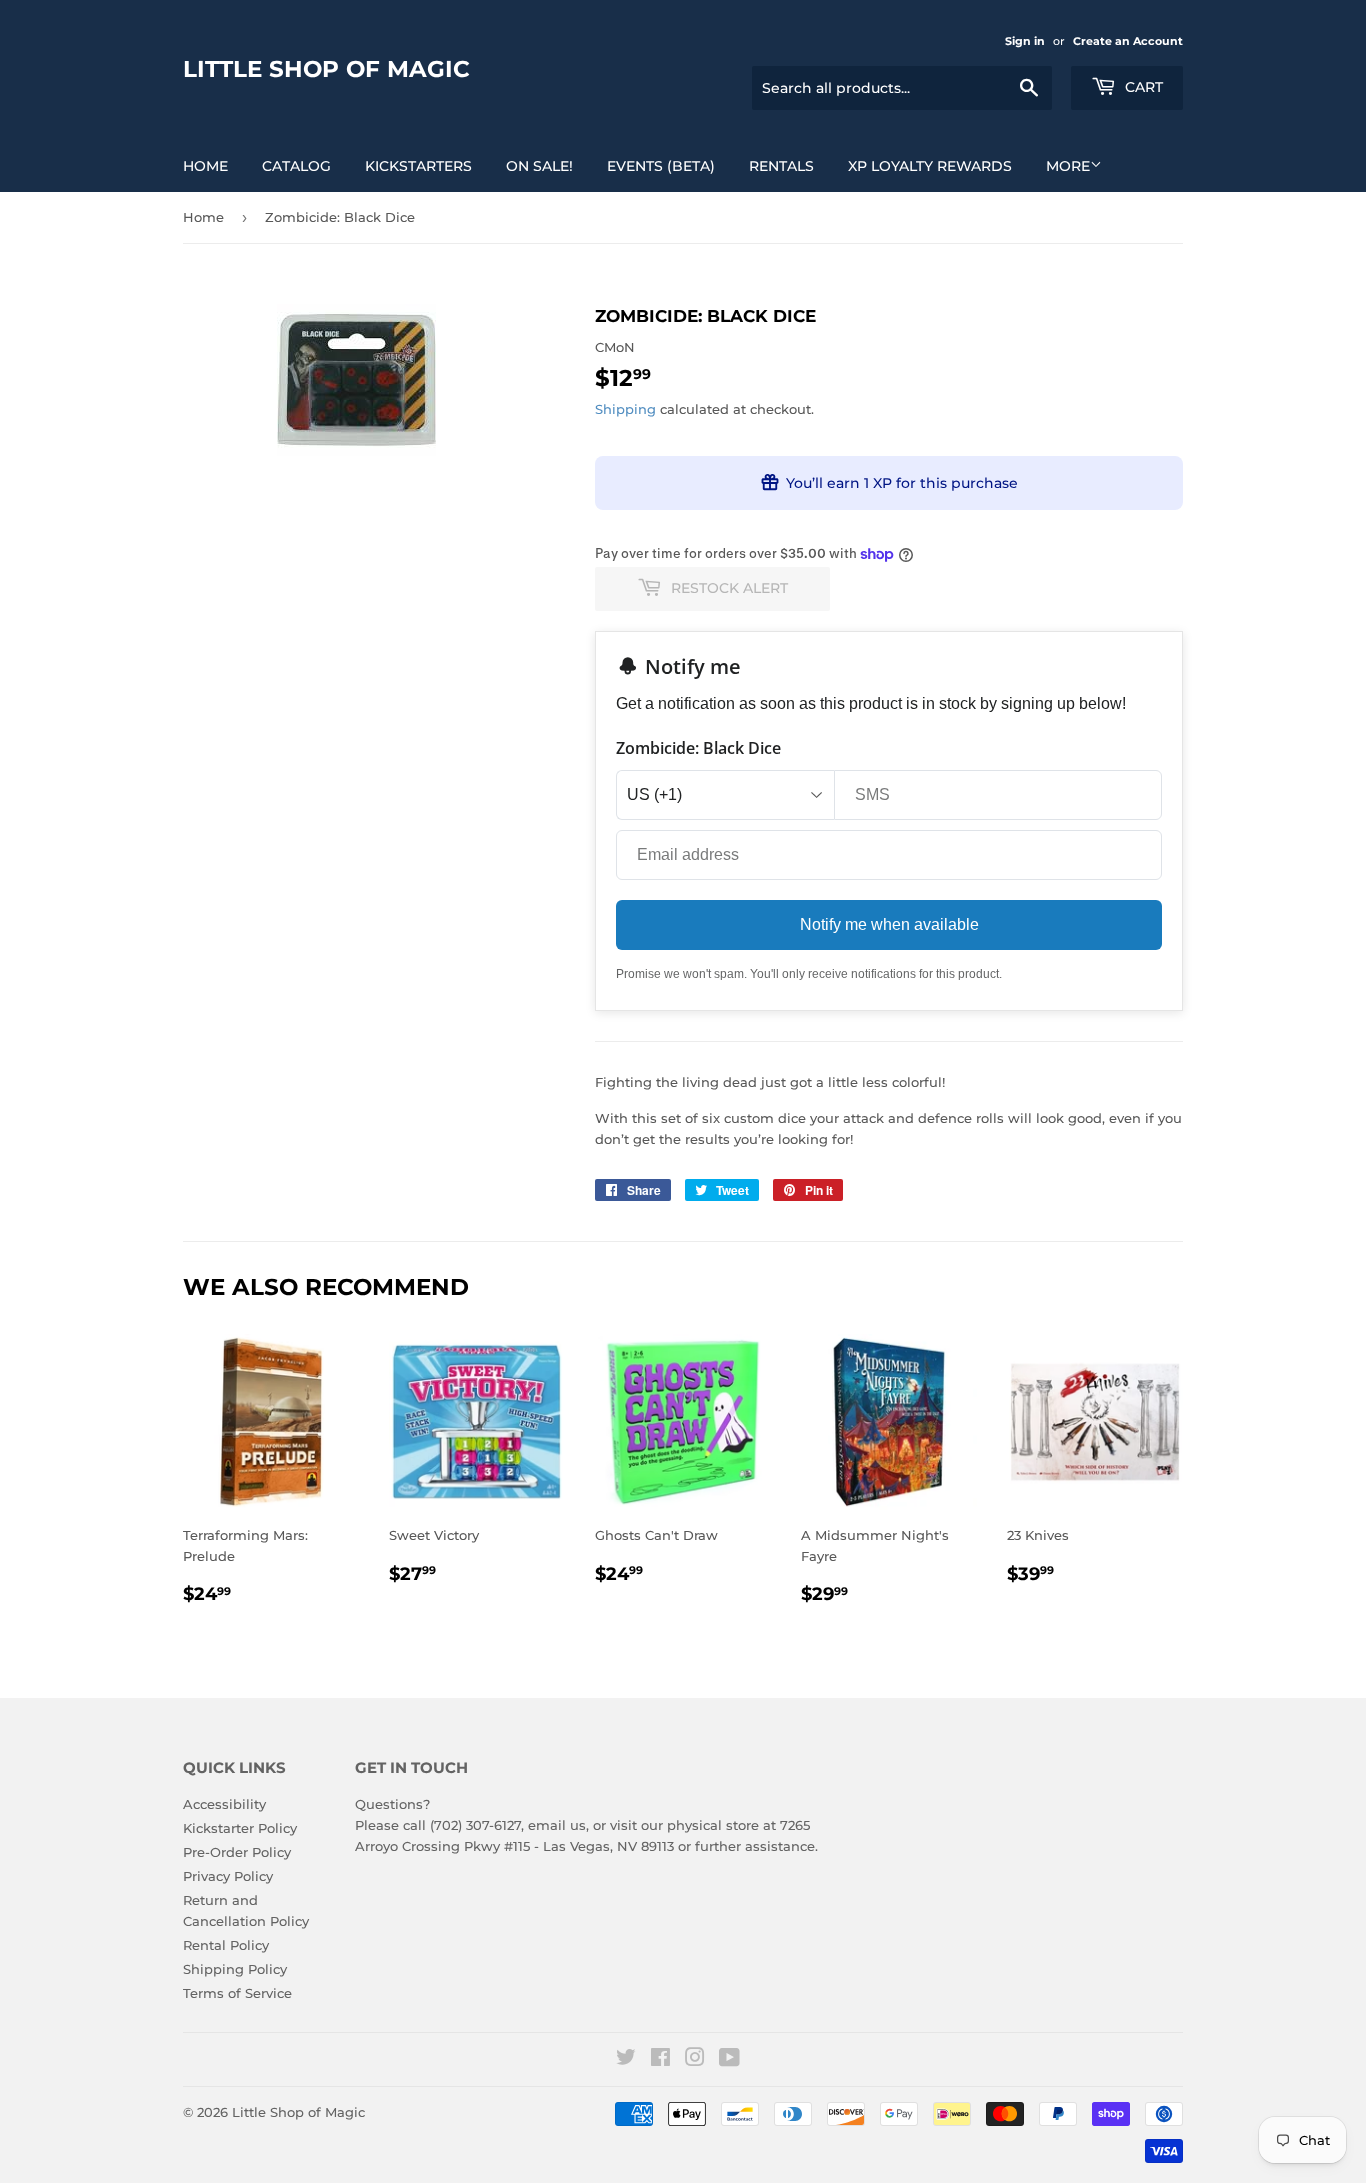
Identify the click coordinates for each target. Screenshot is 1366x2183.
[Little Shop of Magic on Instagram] (695, 2060)
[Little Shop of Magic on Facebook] (660, 2060)
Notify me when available (889, 924)
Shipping (625, 409)
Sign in (1025, 41)
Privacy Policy (228, 1876)
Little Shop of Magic (326, 69)
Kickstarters (418, 166)
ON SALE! (539, 166)
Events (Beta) (661, 166)
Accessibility (224, 1804)
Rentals (781, 166)
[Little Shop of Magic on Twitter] (626, 2060)
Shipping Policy (235, 1969)
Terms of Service (237, 1993)
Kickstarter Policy (240, 1828)
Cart (1142, 87)
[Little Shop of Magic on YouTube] (729, 2060)
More (1068, 166)
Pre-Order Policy (237, 1852)
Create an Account (1128, 41)
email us (557, 1825)
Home (205, 166)
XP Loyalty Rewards (930, 166)
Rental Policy (226, 1945)
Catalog (296, 166)
